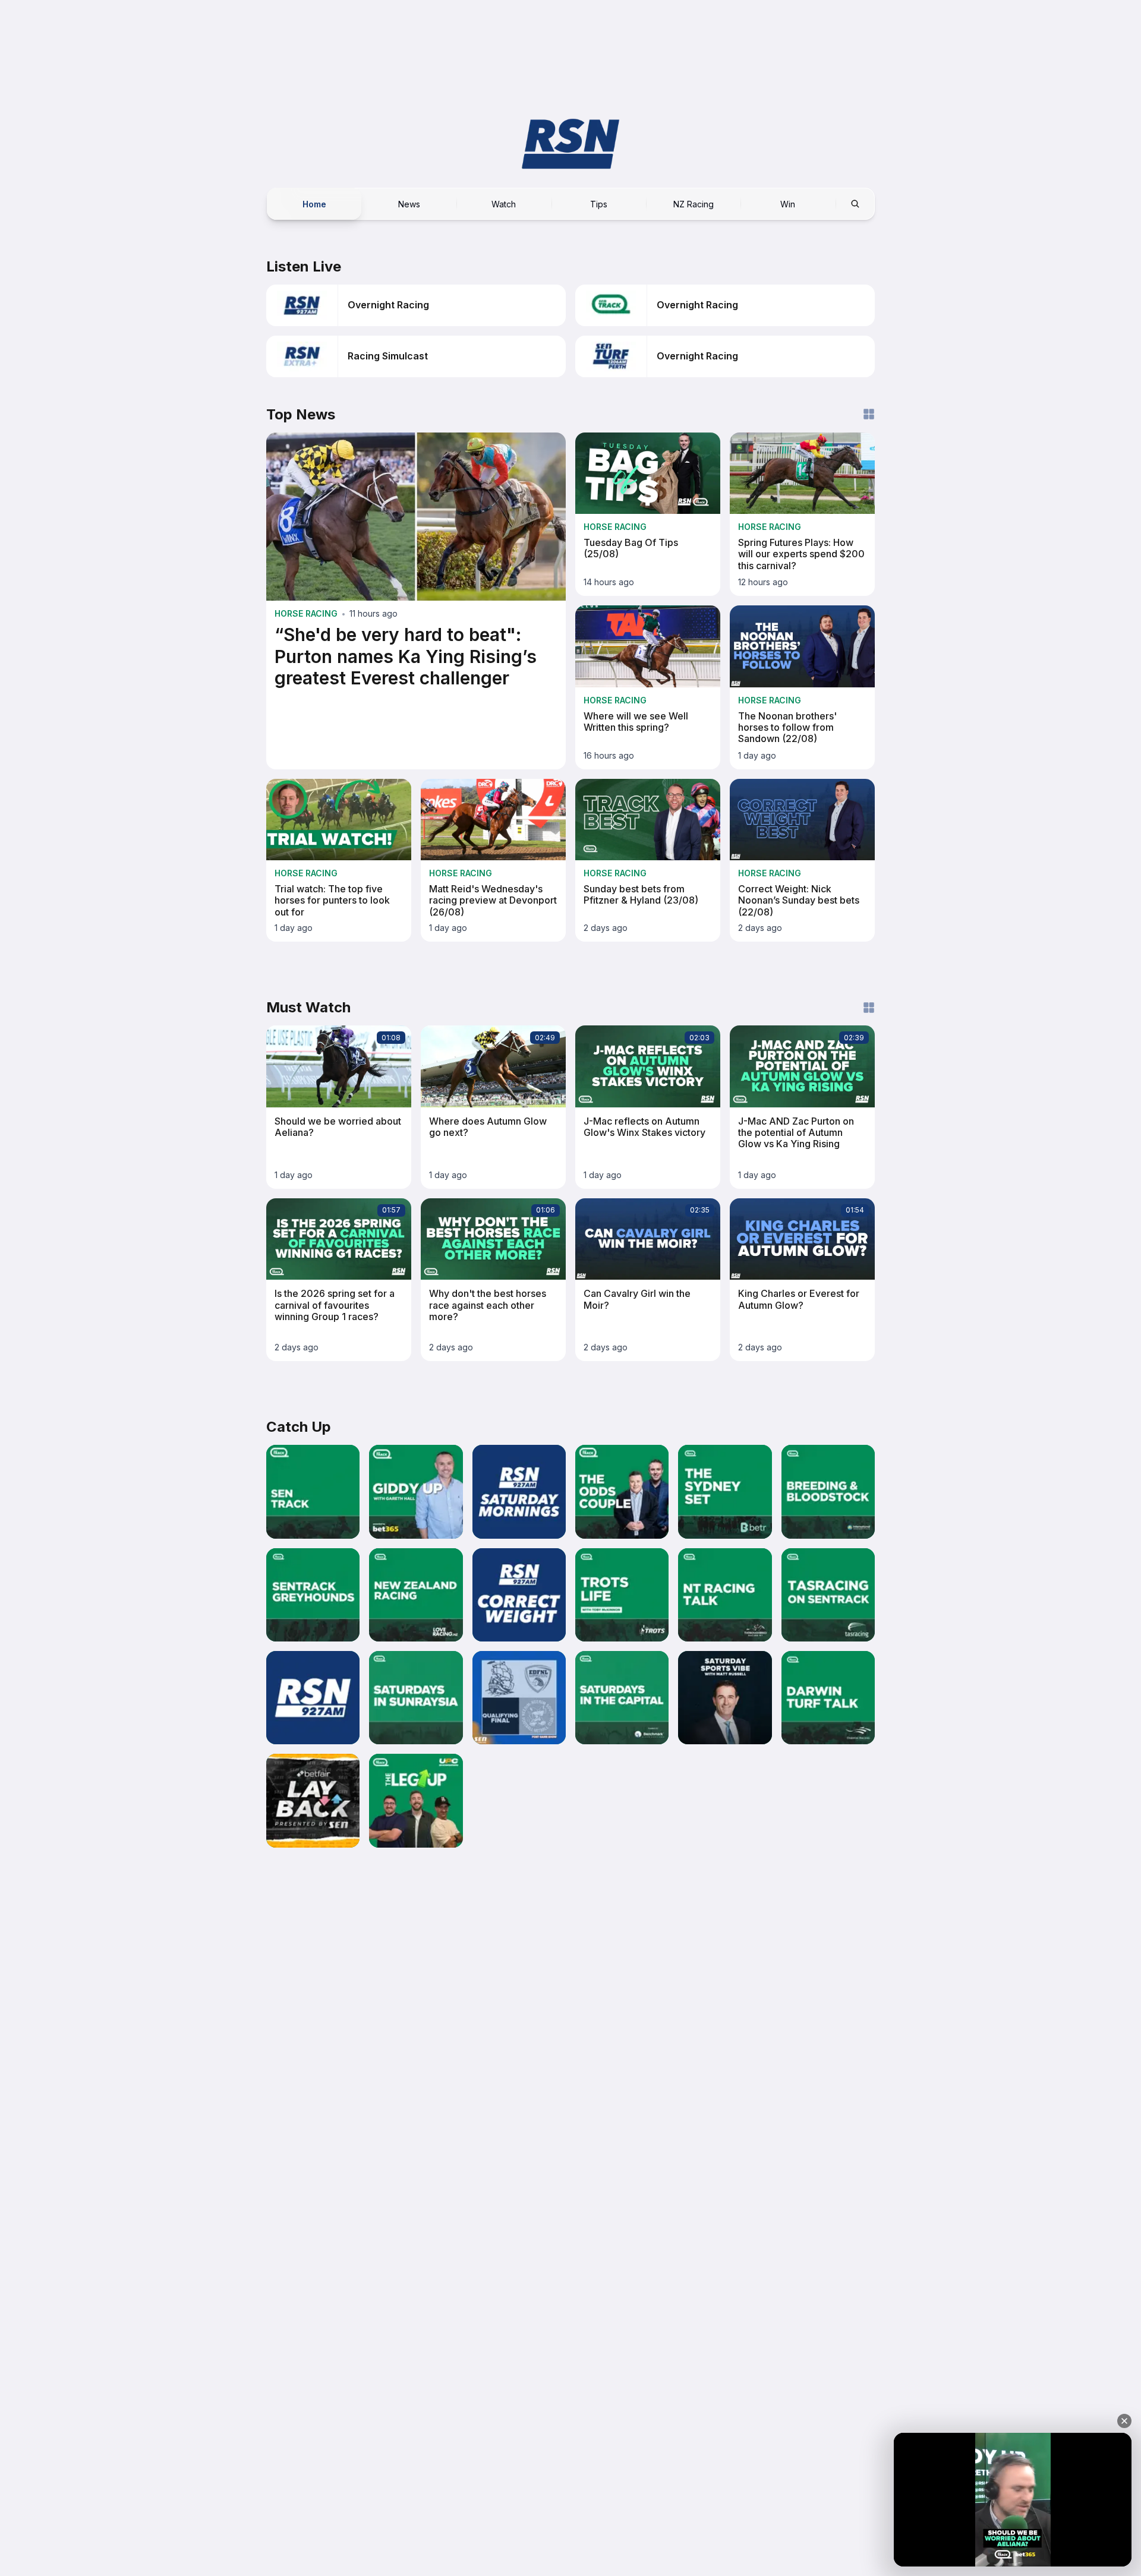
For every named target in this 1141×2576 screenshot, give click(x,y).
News (409, 203)
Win (788, 203)
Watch (504, 203)
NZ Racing (694, 203)
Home (314, 203)
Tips (599, 203)
